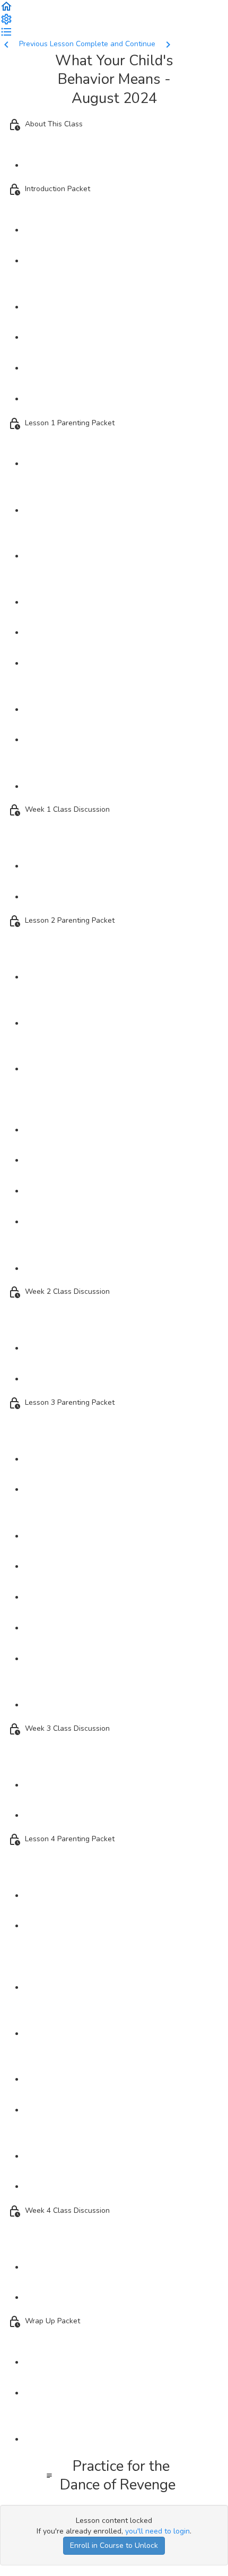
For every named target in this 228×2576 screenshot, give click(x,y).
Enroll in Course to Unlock (114, 2545)
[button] (6, 6)
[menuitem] (6, 18)
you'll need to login (157, 2531)
